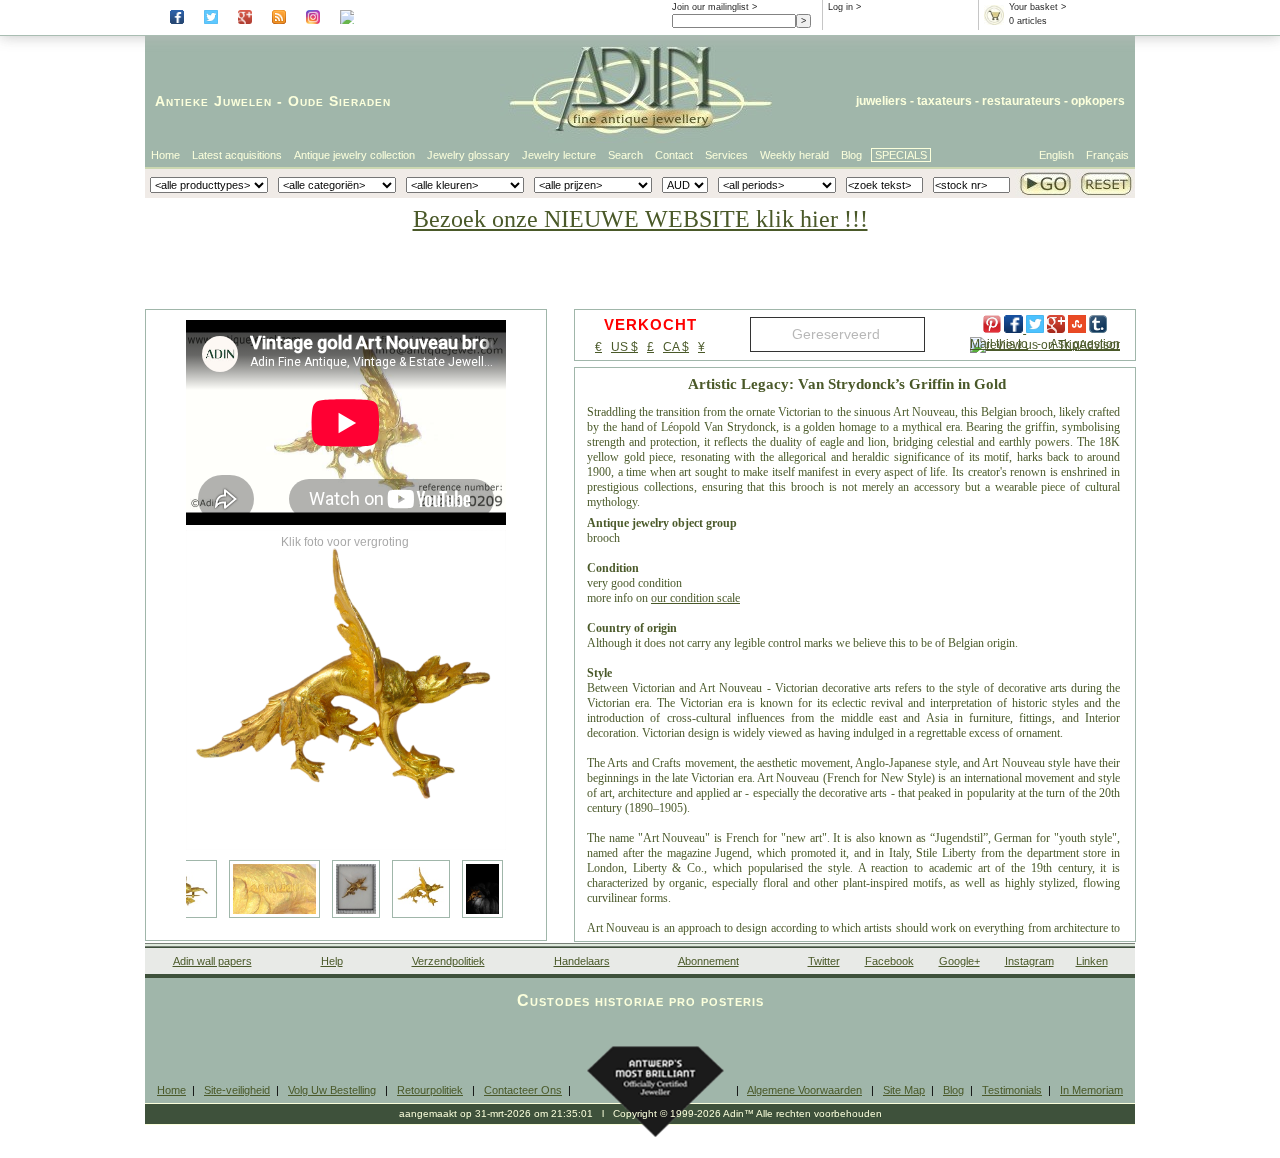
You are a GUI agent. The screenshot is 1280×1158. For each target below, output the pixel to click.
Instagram (1029, 961)
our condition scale (695, 598)
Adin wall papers (212, 961)
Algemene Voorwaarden (804, 1090)
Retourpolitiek (430, 1090)
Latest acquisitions (237, 155)
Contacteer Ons (523, 1090)
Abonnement (708, 961)
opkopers (1098, 101)
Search (625, 155)
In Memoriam (1091, 1090)
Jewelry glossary (468, 155)
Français (1107, 155)
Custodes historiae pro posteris (640, 1000)
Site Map (904, 1090)
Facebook (889, 961)
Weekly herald (794, 155)
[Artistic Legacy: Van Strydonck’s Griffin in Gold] (346, 690)
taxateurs (944, 101)
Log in (840, 7)
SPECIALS (901, 155)
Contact (674, 155)
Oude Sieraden (339, 101)
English (1056, 155)
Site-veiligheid (237, 1090)
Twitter (824, 961)
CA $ (676, 347)
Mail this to (999, 344)
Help (332, 961)
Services (726, 155)
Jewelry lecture (559, 155)
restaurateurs (1021, 101)
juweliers (881, 101)
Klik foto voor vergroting (345, 542)
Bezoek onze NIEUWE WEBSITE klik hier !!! (640, 219)
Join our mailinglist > (714, 7)
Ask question (1085, 344)
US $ (624, 347)
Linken (1092, 961)
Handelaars (582, 961)
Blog (851, 155)
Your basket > (1037, 7)
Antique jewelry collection (354, 155)
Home (165, 155)
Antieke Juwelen (213, 101)
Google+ (959, 961)
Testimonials (1012, 1090)
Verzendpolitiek (448, 961)
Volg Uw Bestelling (332, 1090)
